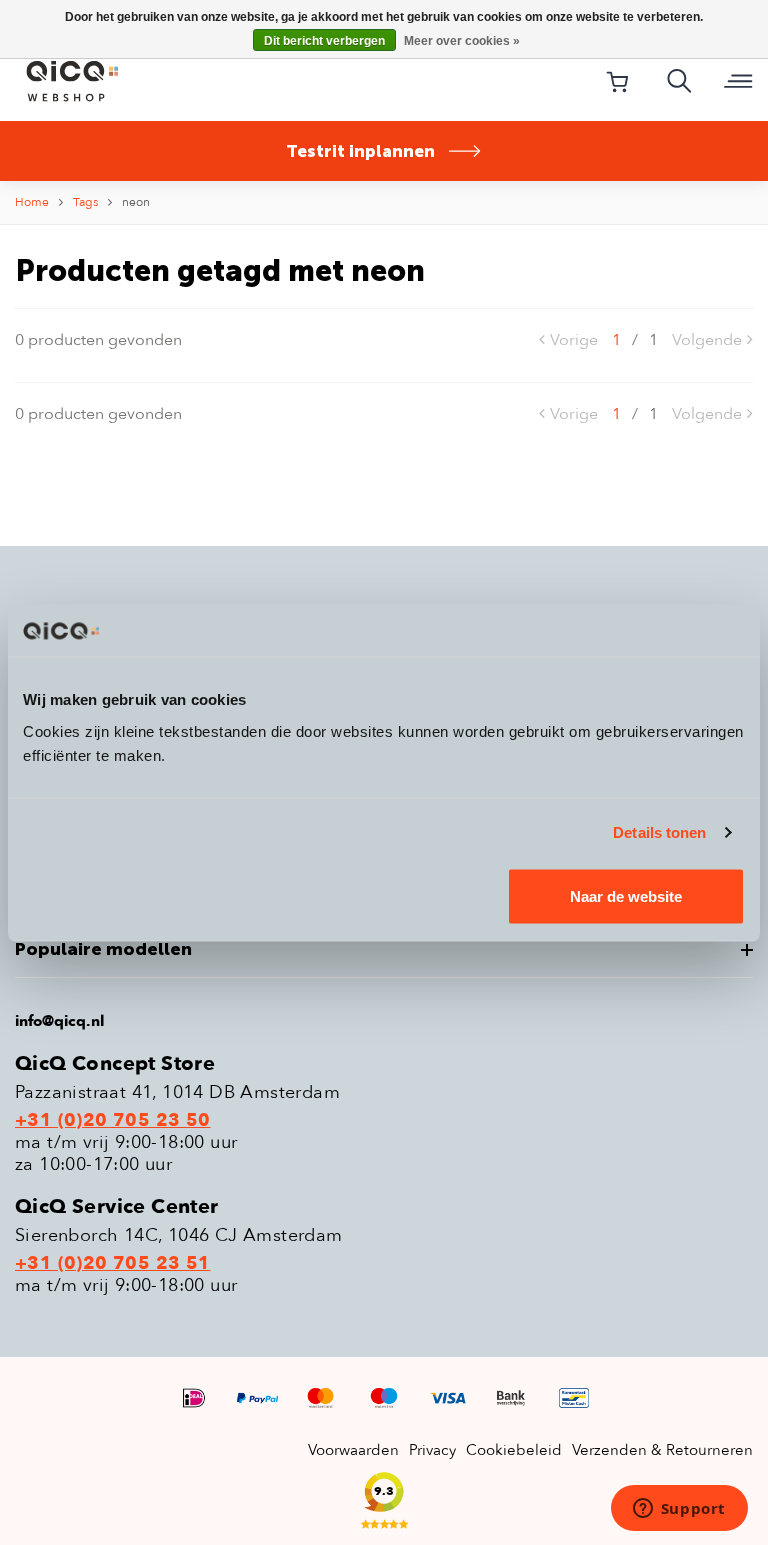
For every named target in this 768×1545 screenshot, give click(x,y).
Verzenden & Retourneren (662, 1450)
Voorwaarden (353, 1450)
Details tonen (659, 832)
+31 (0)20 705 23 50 (113, 1121)
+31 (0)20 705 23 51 (113, 1264)
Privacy (432, 1450)
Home (32, 202)
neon (136, 202)
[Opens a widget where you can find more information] (679, 1510)
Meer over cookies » (462, 41)
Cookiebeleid (514, 1450)
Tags (85, 202)
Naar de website (626, 895)
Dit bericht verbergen (324, 41)
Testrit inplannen (360, 151)
